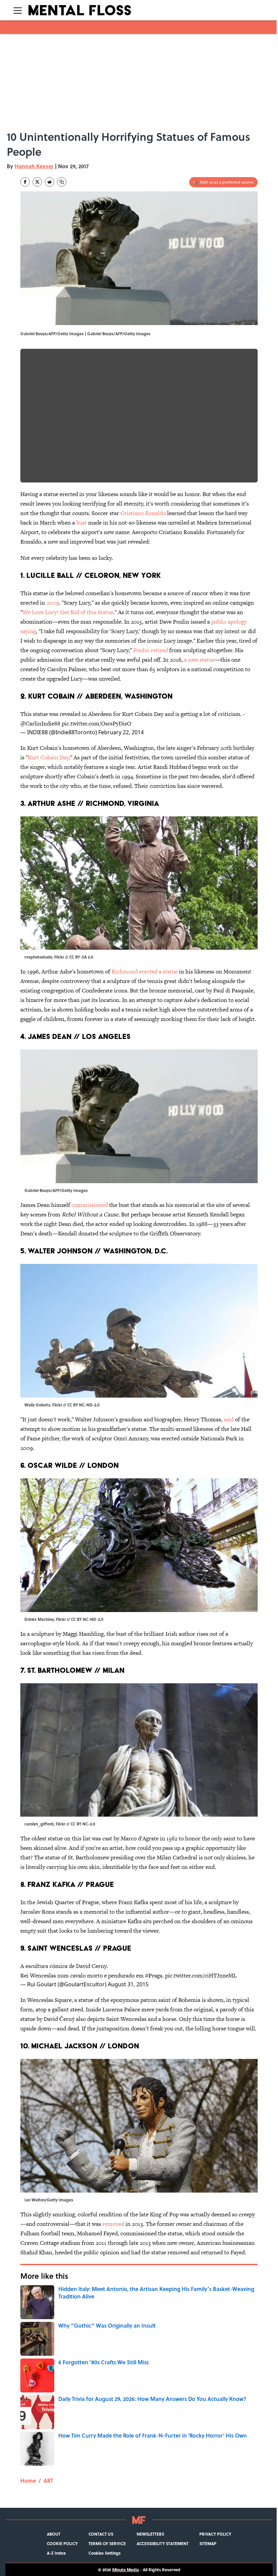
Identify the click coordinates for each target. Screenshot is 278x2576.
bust (82, 523)
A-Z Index (56, 2553)
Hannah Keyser (34, 166)
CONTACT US (101, 2534)
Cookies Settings (105, 2553)
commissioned (90, 1205)
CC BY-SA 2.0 (81, 957)
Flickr (59, 957)
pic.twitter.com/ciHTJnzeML (201, 1975)
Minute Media (126, 2570)
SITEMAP (208, 2543)
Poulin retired (151, 650)
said (229, 1419)
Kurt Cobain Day (48, 757)
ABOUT (54, 2534)
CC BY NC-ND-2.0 (83, 1405)
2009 (53, 603)
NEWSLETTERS (150, 2534)
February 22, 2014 (121, 732)
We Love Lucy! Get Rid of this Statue (68, 612)
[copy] (62, 182)
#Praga (154, 1975)
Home (28, 2480)
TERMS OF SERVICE (107, 2543)
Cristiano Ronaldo (143, 513)
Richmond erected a (137, 971)
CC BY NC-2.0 (83, 1824)
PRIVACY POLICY (215, 2534)
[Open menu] (18, 10)
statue (170, 971)
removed (114, 2224)
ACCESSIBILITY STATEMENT (163, 2543)
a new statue (199, 660)
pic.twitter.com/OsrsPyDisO (96, 723)
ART (48, 2480)
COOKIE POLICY (62, 2543)
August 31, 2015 (128, 1984)
